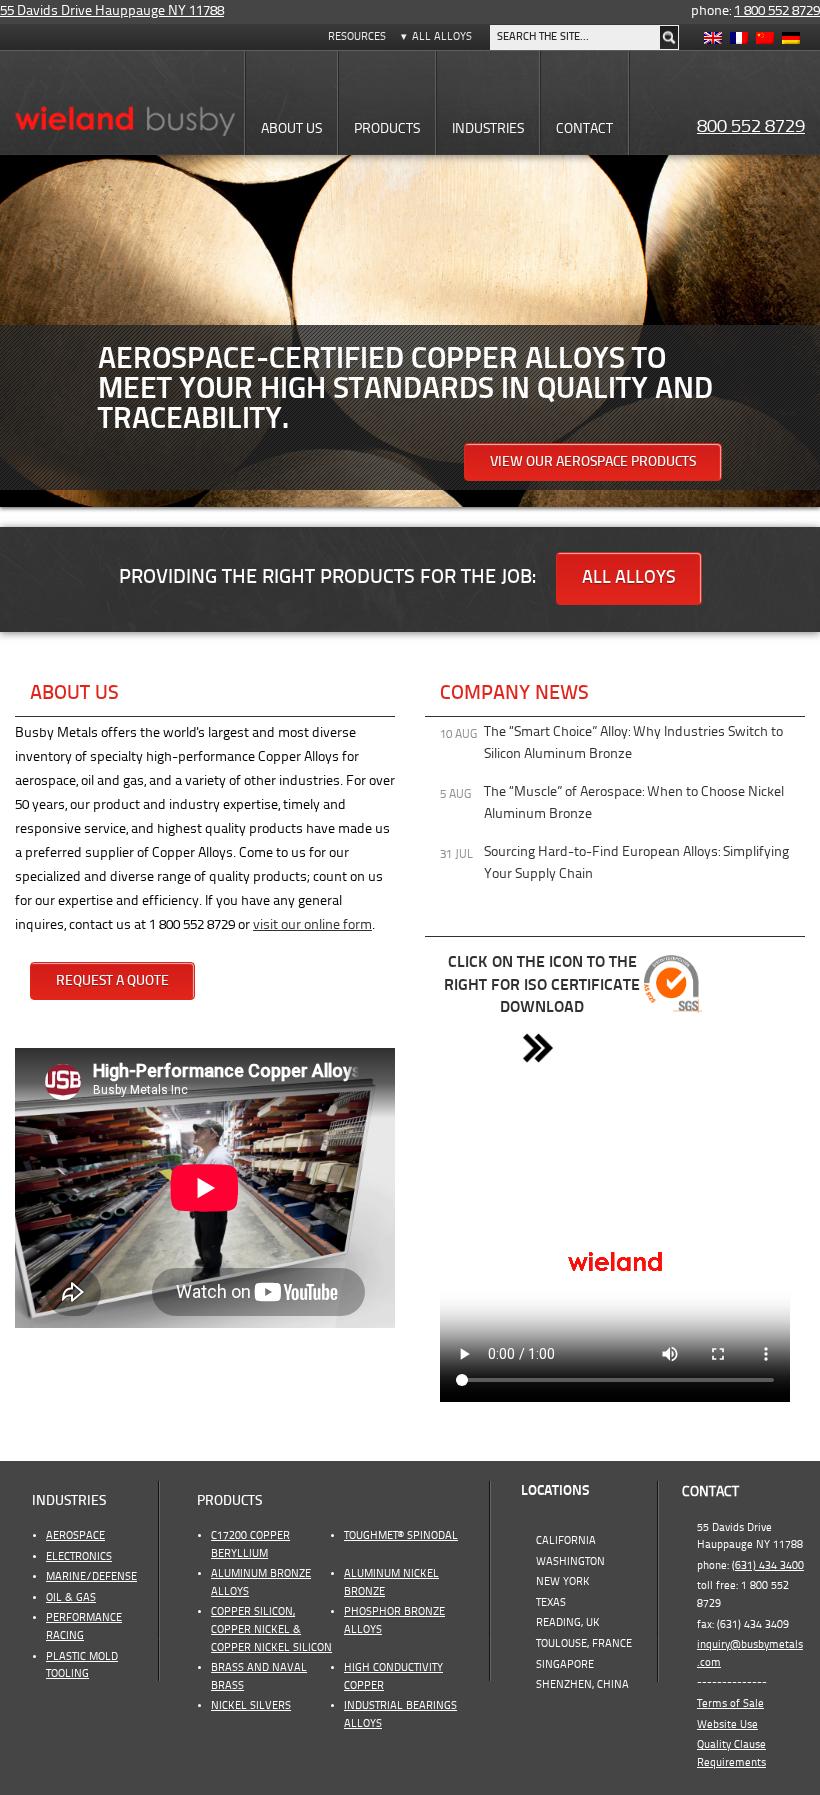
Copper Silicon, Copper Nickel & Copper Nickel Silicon (271, 1629)
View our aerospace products (593, 462)
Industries (69, 1501)
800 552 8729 (751, 127)
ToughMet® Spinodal (401, 1536)
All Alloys (442, 37)
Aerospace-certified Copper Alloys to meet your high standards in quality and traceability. (405, 390)
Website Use (727, 1725)
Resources (357, 37)
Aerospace (75, 1536)
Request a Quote (112, 981)
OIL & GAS (71, 1598)
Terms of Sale (730, 1704)
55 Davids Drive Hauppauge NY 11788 (112, 11)
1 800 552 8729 (777, 11)
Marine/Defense (91, 1577)
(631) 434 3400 (768, 1566)
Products (229, 1501)
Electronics (79, 1557)
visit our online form (312, 925)
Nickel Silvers (251, 1706)
